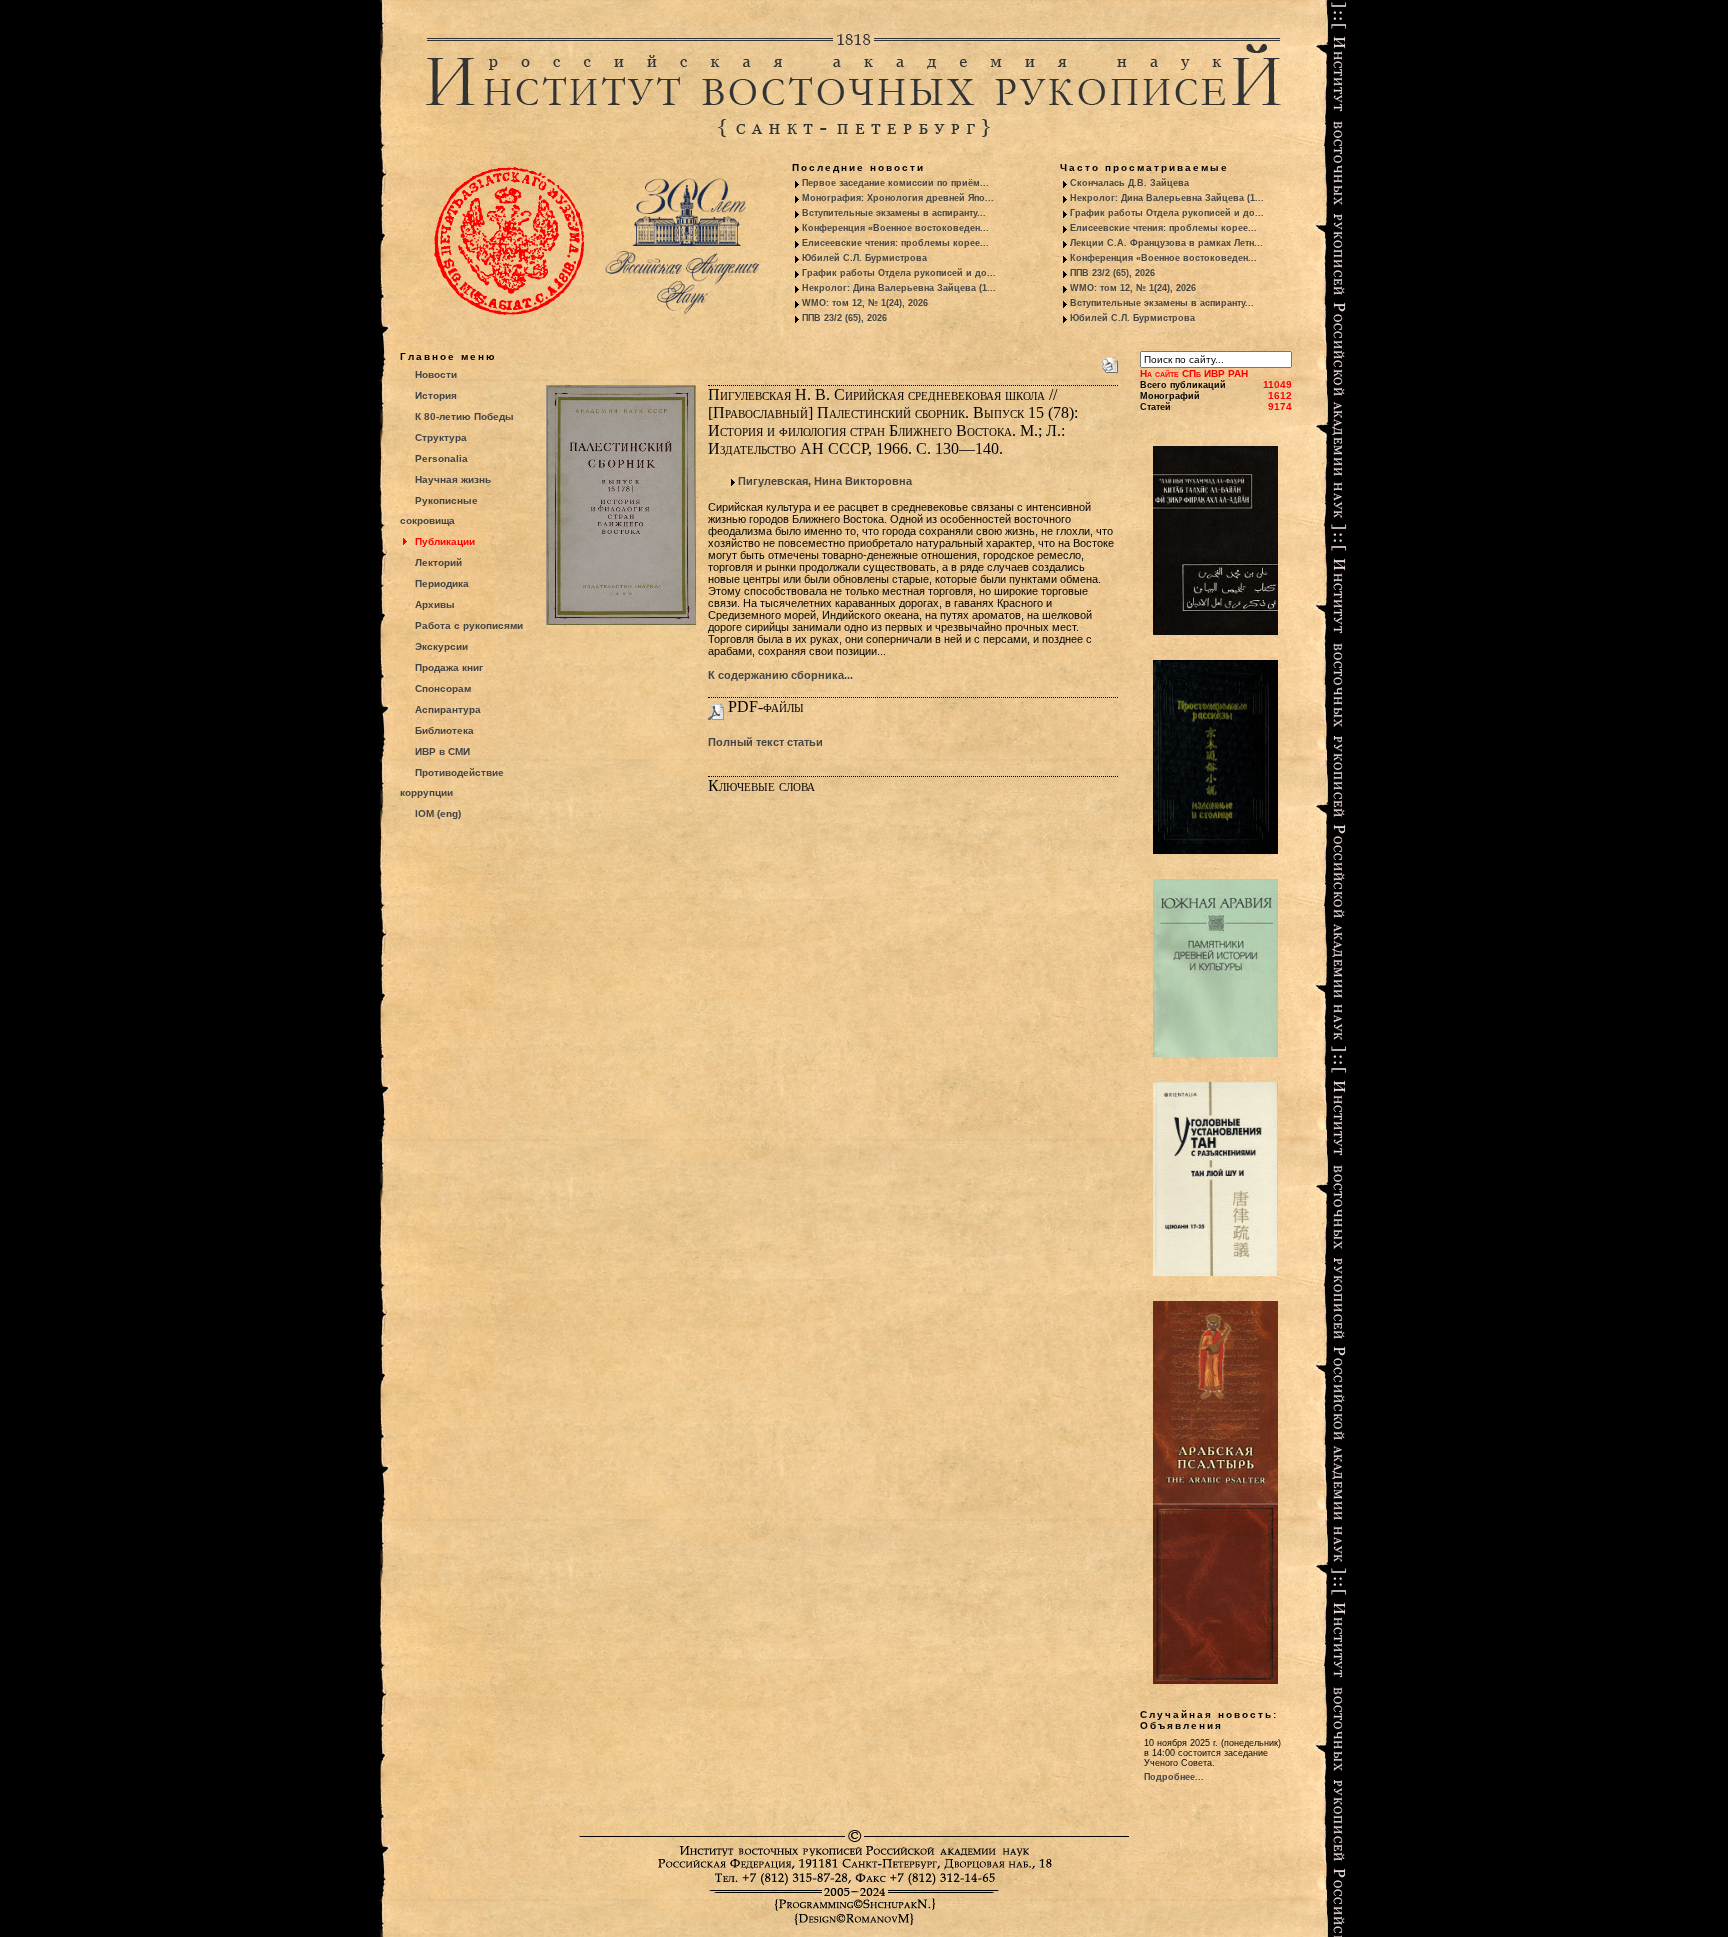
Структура (441, 437)
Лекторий (438, 562)
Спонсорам (443, 688)
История (436, 395)
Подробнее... (1174, 1777)
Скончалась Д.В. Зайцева (1129, 183)
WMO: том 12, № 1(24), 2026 (865, 303)
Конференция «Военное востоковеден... (895, 228)
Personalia (441, 458)
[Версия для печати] (1110, 361)
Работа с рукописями (469, 625)
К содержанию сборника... (780, 675)
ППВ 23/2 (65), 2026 (844, 318)
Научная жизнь (453, 479)
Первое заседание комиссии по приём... (895, 183)
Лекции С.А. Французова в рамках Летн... (1166, 243)
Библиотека (444, 730)
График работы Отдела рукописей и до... (899, 273)
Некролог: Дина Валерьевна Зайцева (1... (899, 288)
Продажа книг (449, 667)
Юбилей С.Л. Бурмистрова (864, 258)
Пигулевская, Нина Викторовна (825, 481)
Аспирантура (448, 709)
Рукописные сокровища (439, 510)
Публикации (445, 541)
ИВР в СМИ (442, 751)
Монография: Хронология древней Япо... (898, 198)
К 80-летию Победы (464, 416)
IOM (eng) (438, 813)
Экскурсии (441, 646)
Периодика (442, 583)
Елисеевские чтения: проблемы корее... (895, 243)
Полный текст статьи (765, 742)
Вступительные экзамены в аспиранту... (894, 213)
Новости (436, 374)
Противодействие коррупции (452, 782)
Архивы (435, 604)
